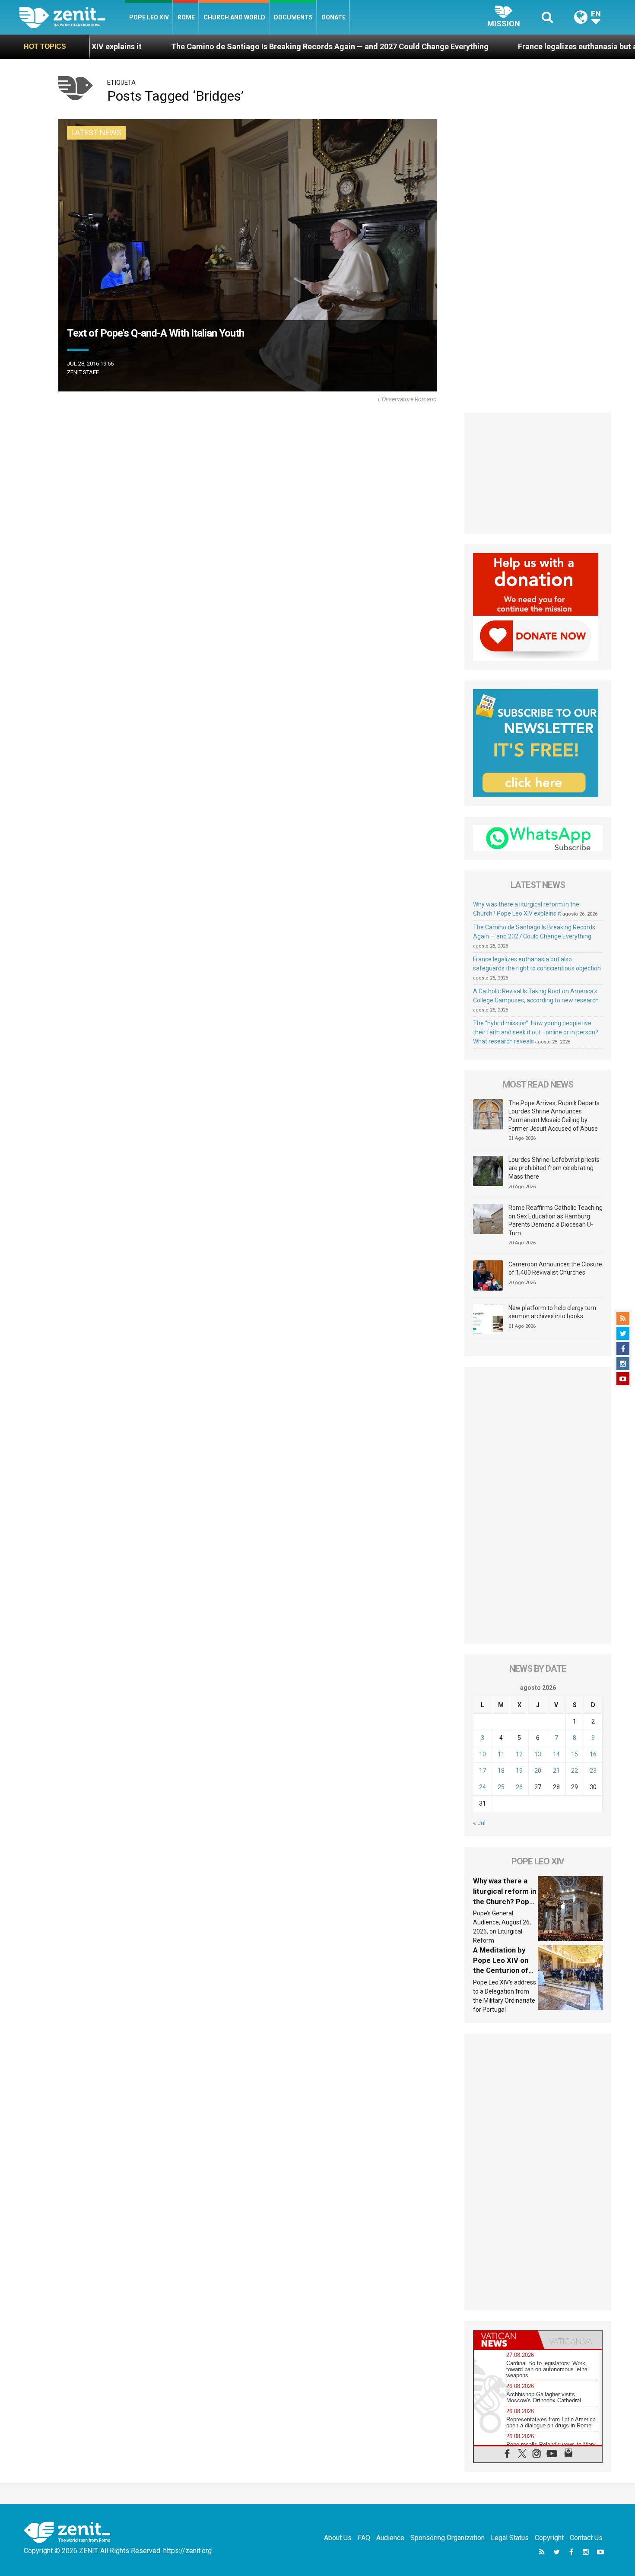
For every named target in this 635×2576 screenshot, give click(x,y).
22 (575, 1771)
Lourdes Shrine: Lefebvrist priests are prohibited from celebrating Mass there (554, 1168)
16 (593, 1754)
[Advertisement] (538, 473)
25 (501, 1787)
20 (538, 1771)
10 (483, 1754)
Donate (333, 17)
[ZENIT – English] (72, 17)
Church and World (234, 17)
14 (556, 1754)
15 (575, 1754)
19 (519, 1771)
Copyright (549, 2538)
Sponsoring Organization (448, 2538)
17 (483, 1771)
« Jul (479, 1823)
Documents (293, 17)
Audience (390, 2538)
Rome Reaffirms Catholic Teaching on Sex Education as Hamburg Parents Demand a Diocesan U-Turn (556, 1220)
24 (483, 1787)
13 (538, 1754)
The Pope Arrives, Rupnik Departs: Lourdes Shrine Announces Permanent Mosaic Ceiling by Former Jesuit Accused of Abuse (555, 1116)
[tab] (506, 2340)
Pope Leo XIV (149, 17)
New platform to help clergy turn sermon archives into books (552, 1312)
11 (501, 1754)
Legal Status (510, 2538)
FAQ (364, 2538)
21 (556, 1771)
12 (519, 1754)
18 (501, 1771)
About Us (338, 2538)
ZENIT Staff (83, 372)
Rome (186, 17)
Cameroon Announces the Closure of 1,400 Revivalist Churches (555, 1269)
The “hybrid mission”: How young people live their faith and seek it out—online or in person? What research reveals (536, 1032)
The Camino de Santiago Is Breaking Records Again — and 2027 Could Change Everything (196, 46)
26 (519, 1787)
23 (593, 1771)
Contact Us (586, 2538)
